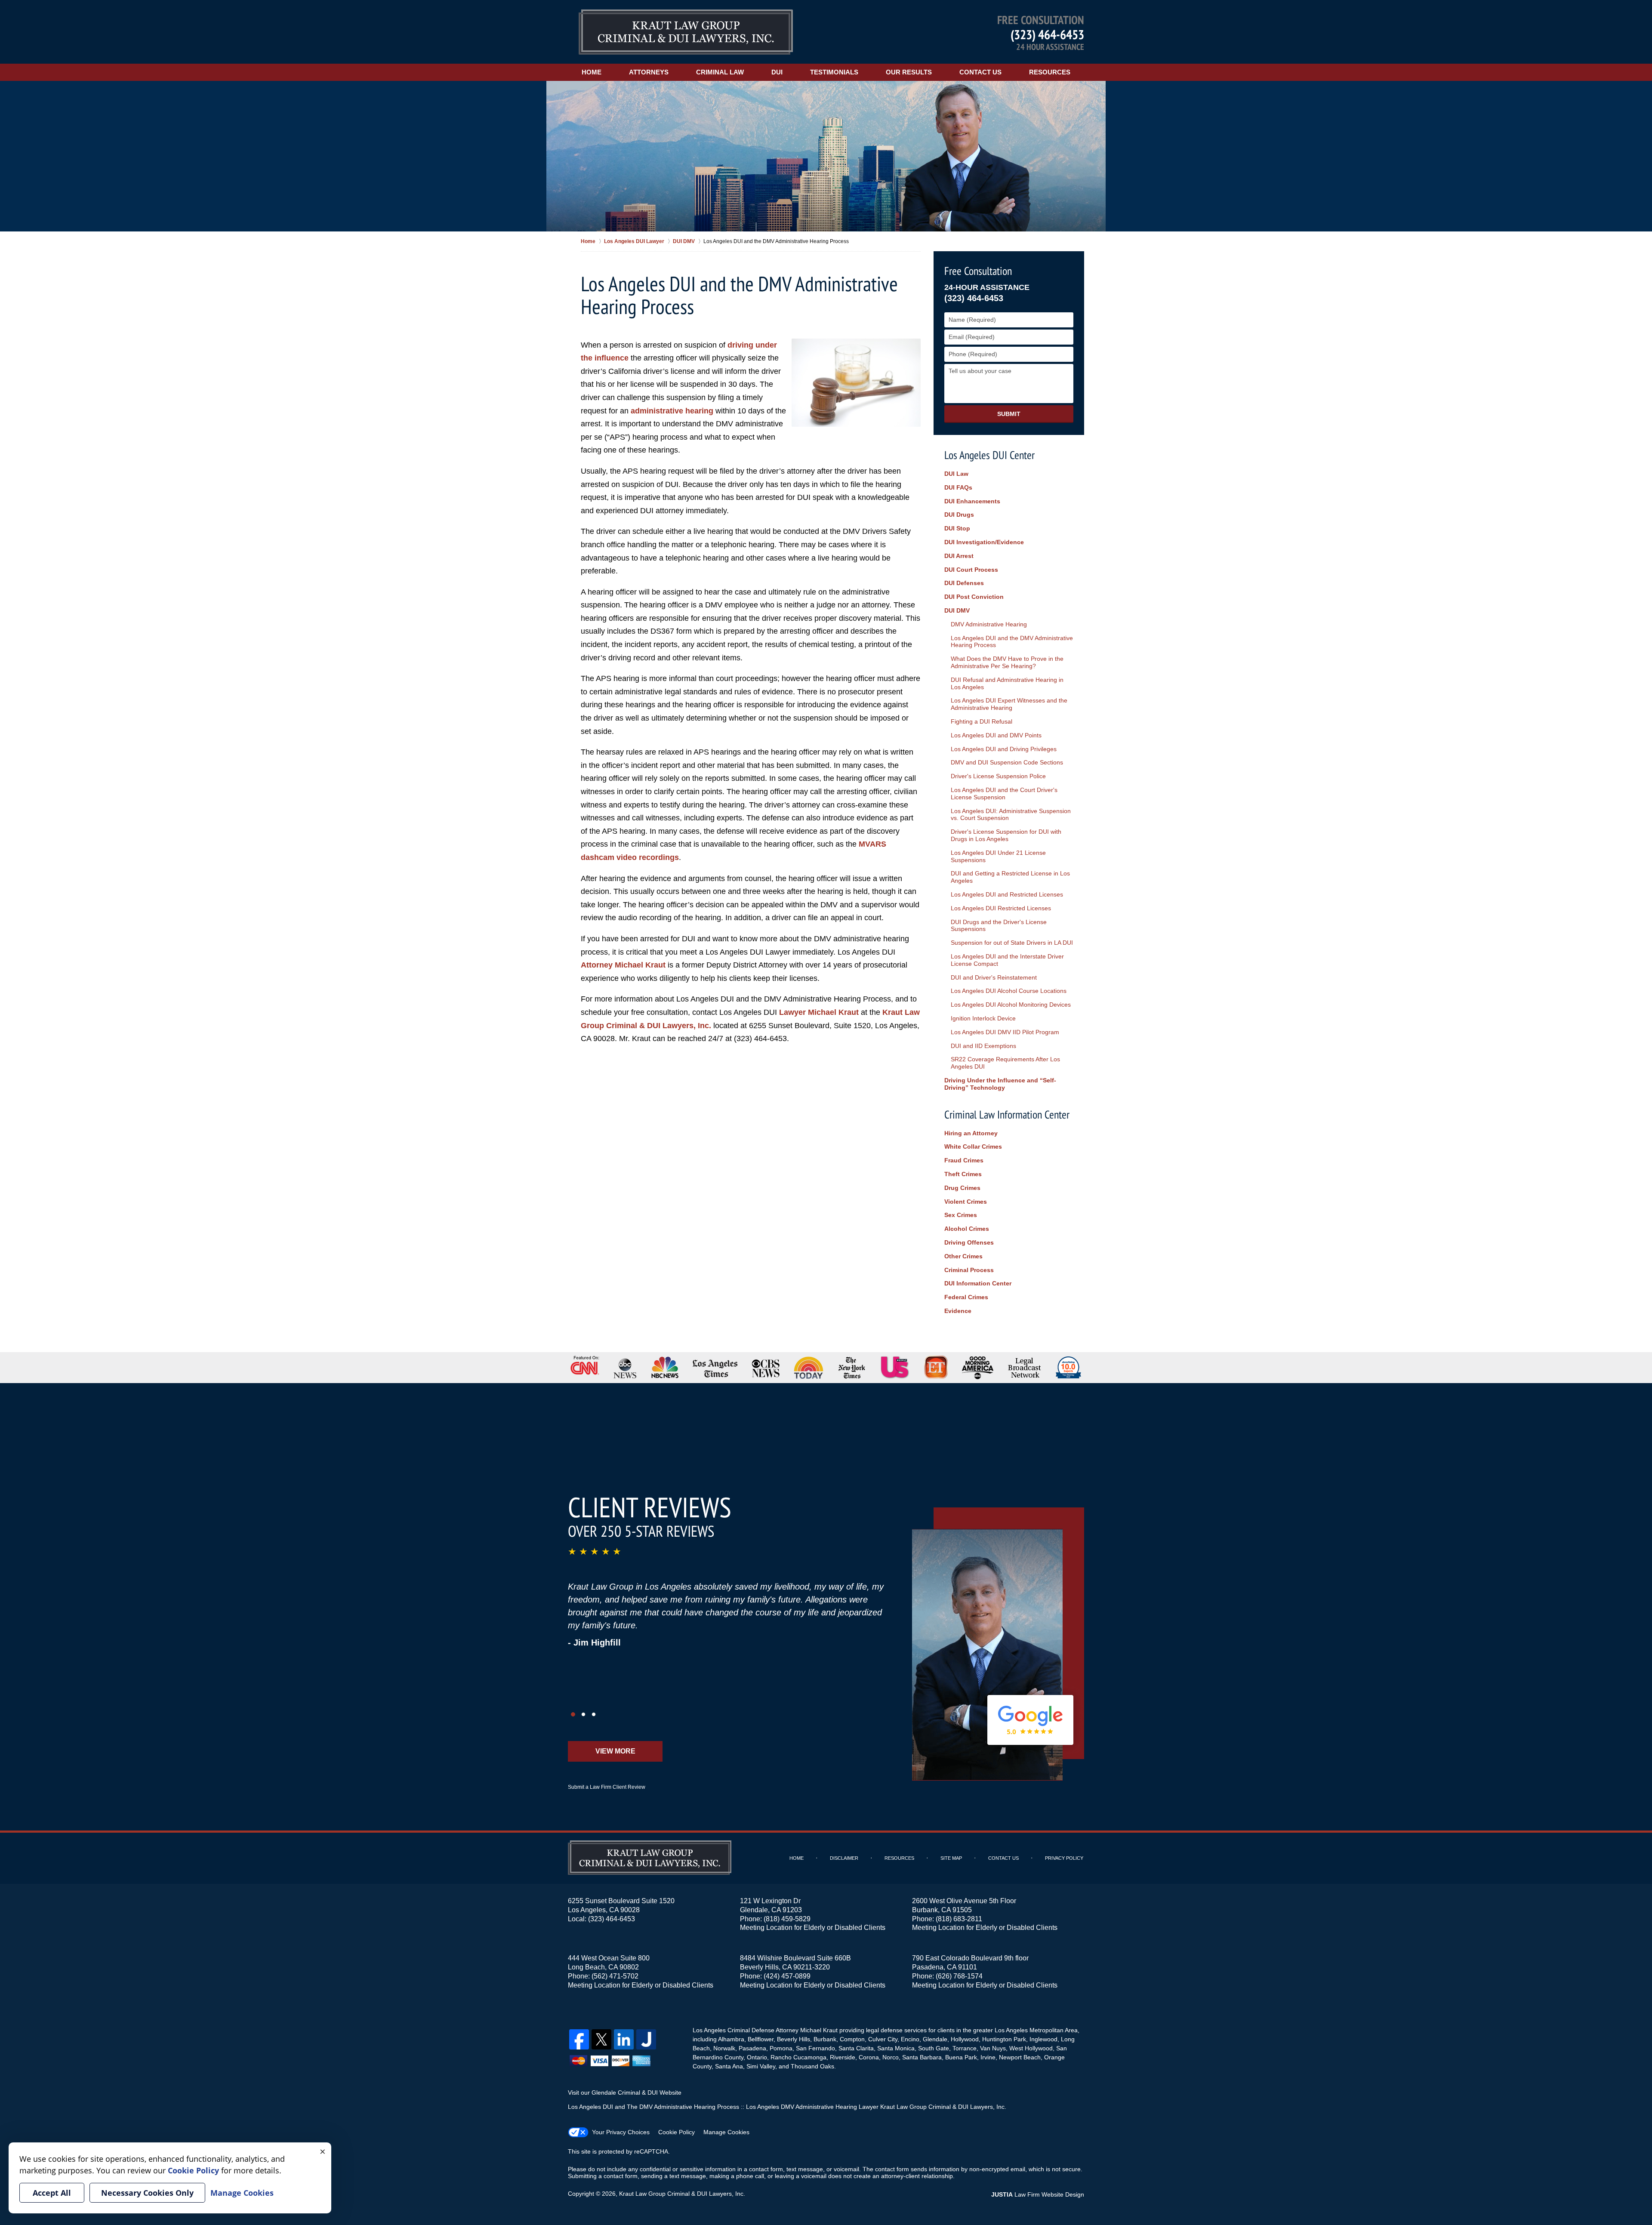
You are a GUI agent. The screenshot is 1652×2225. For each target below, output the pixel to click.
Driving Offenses (969, 1242)
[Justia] (646, 2039)
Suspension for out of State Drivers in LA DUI (1012, 943)
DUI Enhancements (972, 501)
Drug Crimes (962, 1188)
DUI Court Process (971, 570)
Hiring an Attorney (971, 1133)
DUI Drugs (959, 515)
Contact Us (980, 72)
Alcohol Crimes (967, 1229)
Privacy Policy (1064, 1858)
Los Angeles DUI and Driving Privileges (1004, 749)
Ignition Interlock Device (983, 1018)
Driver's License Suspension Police (998, 776)
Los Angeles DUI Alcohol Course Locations (1009, 991)
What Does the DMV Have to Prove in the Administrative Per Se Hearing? (1007, 662)
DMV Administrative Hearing (989, 624)
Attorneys (649, 72)
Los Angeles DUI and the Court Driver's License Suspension (1004, 794)
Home (592, 72)
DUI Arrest (959, 556)
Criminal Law (720, 72)
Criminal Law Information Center (1007, 1114)
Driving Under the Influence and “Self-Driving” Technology (1000, 1084)
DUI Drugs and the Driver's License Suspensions (999, 926)
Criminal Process (969, 1270)
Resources (1050, 72)
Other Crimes (963, 1256)
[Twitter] (601, 2039)
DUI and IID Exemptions (983, 1046)
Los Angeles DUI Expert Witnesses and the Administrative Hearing (1009, 704)
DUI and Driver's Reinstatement (994, 977)
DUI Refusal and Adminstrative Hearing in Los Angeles (1007, 683)
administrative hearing (672, 411)
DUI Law (956, 474)
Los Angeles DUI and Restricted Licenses (1007, 894)
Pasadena (752, 2048)
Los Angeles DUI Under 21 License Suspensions (998, 856)
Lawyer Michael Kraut (819, 1012)
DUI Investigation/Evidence (984, 542)
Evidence (958, 1311)
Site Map (951, 1858)
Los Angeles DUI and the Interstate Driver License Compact (1007, 960)
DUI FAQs (958, 487)
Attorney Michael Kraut (623, 965)
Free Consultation (978, 271)
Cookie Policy (677, 2132)
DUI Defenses (964, 583)
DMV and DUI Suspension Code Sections (1007, 762)
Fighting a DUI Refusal (982, 721)
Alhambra (731, 2039)
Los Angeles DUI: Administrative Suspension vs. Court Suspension (1011, 815)
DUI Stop (957, 528)
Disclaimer (844, 1858)
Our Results (909, 72)
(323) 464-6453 (1047, 34)
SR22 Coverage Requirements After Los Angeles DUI (1005, 1063)
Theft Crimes (963, 1174)
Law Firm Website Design (1038, 2194)
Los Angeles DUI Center (989, 455)
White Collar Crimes (973, 1146)
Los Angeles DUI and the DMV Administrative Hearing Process (1012, 642)
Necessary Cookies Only (147, 2193)
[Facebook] (579, 2039)
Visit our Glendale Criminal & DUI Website (625, 2092)
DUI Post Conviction (974, 597)
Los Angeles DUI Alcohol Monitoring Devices (1011, 1005)
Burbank (825, 2039)
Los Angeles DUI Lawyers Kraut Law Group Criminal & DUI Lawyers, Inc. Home (686, 32)
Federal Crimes (966, 1297)
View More (615, 1751)
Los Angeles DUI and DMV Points (996, 735)
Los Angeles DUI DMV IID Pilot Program (1005, 1032)
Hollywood (965, 2039)
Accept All (52, 2193)
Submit (1009, 414)
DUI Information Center (978, 1283)
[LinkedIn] (624, 2039)
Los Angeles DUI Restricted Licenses (1001, 908)
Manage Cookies (726, 2132)
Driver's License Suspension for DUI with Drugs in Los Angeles (1006, 835)
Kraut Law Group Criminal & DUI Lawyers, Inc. (682, 2194)
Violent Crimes (966, 1202)
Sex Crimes (961, 1215)
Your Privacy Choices (621, 2132)
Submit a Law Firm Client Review (607, 1787)
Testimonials (834, 72)
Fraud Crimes (964, 1160)
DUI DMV (957, 610)
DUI (777, 72)
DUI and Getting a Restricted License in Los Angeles (1010, 877)
